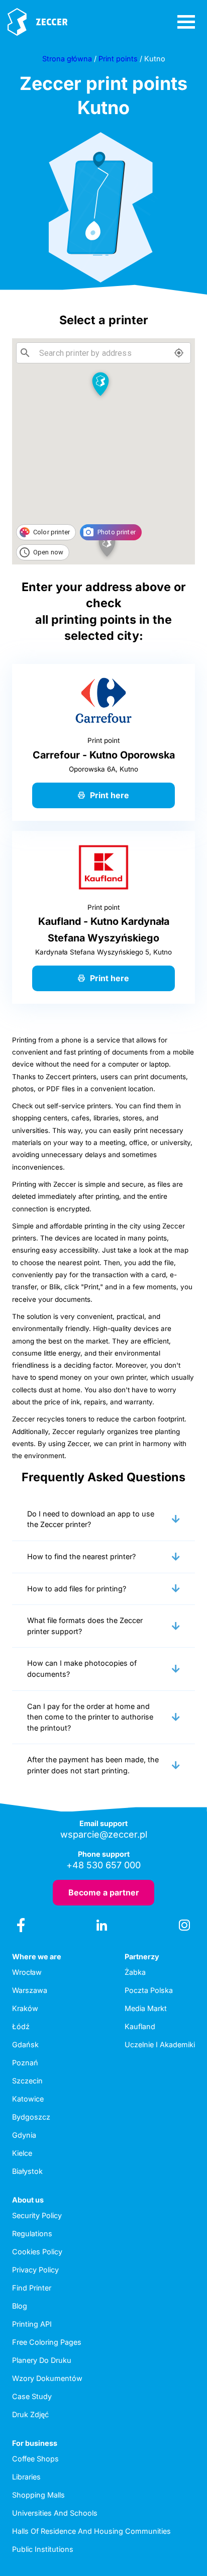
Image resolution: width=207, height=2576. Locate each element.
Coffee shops (35, 2459)
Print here (110, 795)
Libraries (26, 2477)
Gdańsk (25, 2044)
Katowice (28, 2099)
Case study (32, 2396)
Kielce (22, 2153)
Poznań (25, 2063)
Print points (118, 59)
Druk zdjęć (30, 2414)
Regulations (32, 2233)
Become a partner (104, 1892)
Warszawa (30, 1990)
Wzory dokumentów (47, 2378)
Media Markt (146, 2008)
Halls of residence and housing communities (91, 2531)
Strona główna (67, 59)
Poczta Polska (149, 1990)
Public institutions (43, 2549)
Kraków (25, 2008)
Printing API (32, 2324)
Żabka (135, 1972)
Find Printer (32, 2288)
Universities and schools (55, 2513)
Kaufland (140, 2026)
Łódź (21, 2026)
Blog (20, 2306)
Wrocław (27, 1972)
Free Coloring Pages (47, 2342)
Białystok (27, 2171)
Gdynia (24, 2135)
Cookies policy (37, 2252)
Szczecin (27, 2081)
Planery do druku (42, 2360)
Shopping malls (38, 2495)
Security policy (37, 2215)
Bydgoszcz (31, 2117)
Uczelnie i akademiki (160, 2044)
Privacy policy (35, 2270)
